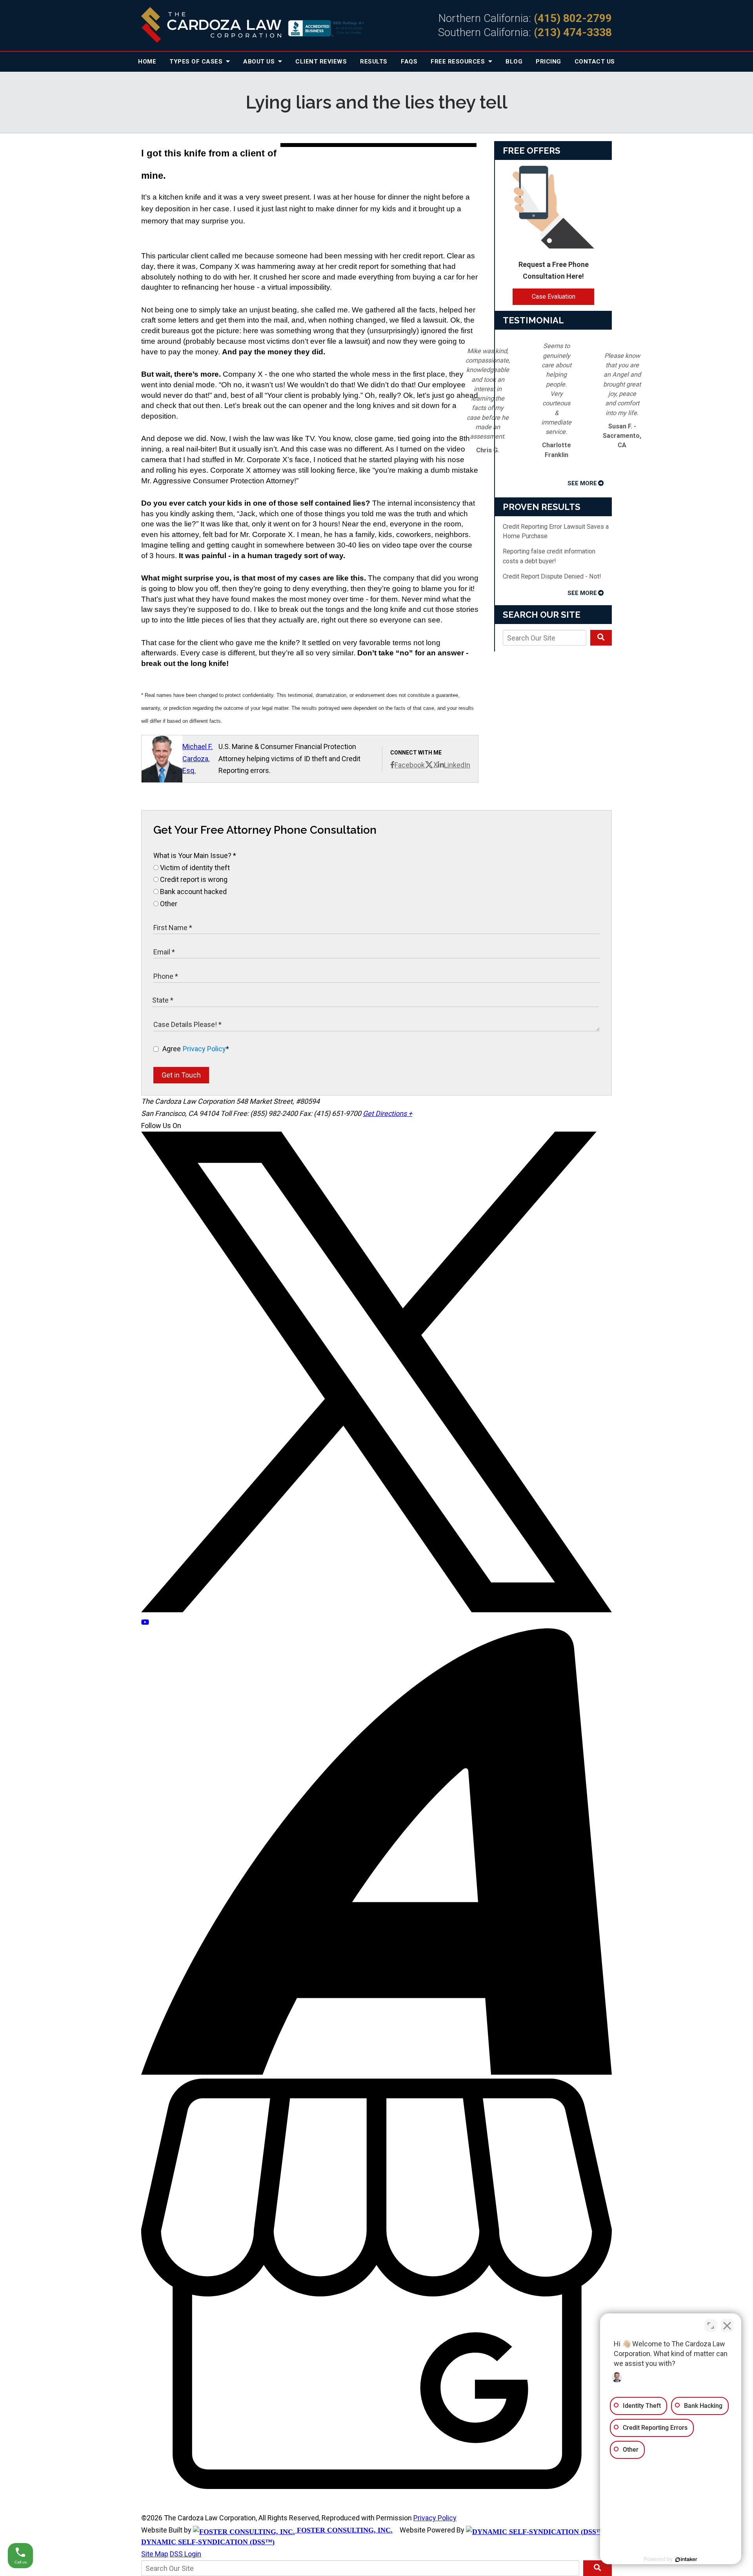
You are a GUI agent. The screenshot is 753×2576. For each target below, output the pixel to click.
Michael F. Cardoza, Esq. (197, 758)
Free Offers (532, 151)
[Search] (601, 638)
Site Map (155, 2554)
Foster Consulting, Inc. (344, 2530)
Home (147, 62)
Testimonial (533, 320)
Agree (196, 1049)
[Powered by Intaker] (686, 2560)
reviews (321, 62)
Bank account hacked (193, 892)
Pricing (548, 62)
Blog (514, 62)
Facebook (410, 765)
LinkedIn (457, 765)
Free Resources (459, 62)
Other (168, 904)
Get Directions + (387, 1113)
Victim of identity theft (194, 868)
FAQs (409, 62)
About (260, 62)
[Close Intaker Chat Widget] (727, 2326)
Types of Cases (197, 62)
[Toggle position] (711, 2326)
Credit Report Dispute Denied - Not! (552, 576)
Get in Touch (181, 1075)
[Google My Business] (376, 2486)
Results (374, 62)
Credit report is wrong (193, 879)
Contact (595, 62)
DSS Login (186, 2554)
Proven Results (542, 507)
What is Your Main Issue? (195, 855)
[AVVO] (376, 2072)
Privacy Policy (204, 1049)
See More (582, 483)
